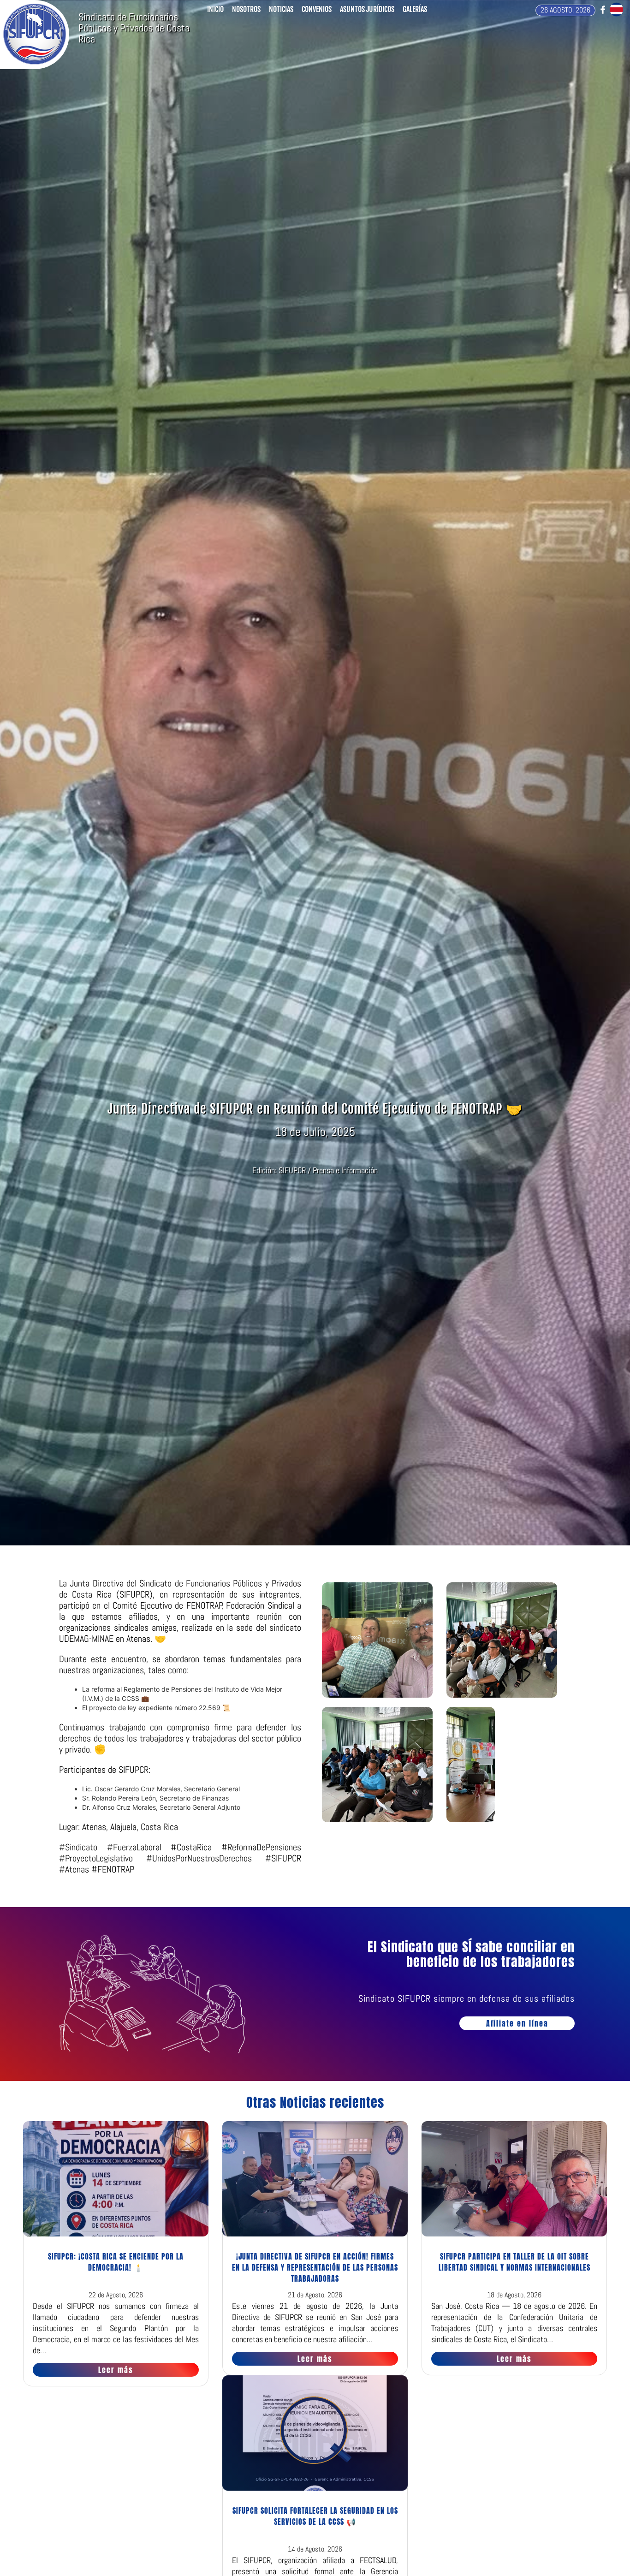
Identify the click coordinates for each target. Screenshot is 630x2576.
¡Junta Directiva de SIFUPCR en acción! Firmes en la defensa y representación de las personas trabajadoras (315, 2267)
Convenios (317, 9)
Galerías (415, 9)
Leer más (116, 2370)
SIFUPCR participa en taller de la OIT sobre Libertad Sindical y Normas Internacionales (514, 2262)
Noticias (281, 9)
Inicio (215, 9)
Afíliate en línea (517, 2023)
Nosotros (246, 9)
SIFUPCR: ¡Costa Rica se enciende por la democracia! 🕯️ (116, 2262)
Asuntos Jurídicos (367, 9)
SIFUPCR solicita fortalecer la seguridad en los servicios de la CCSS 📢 (315, 2516)
